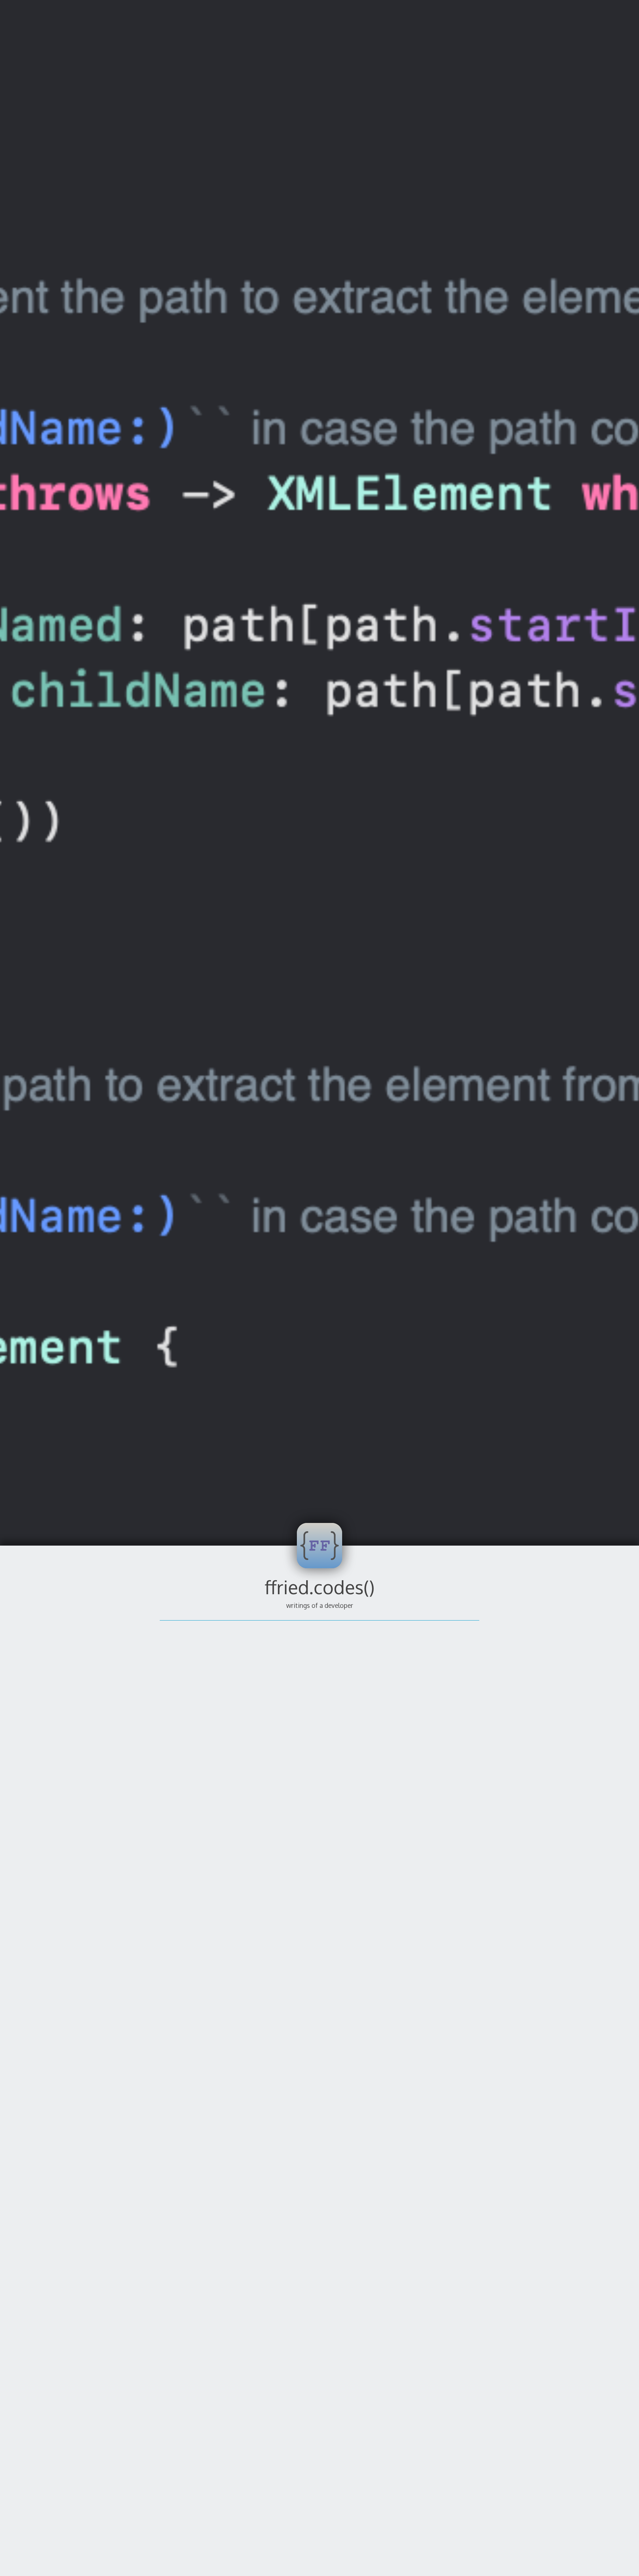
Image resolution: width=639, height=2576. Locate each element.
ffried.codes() (320, 1587)
